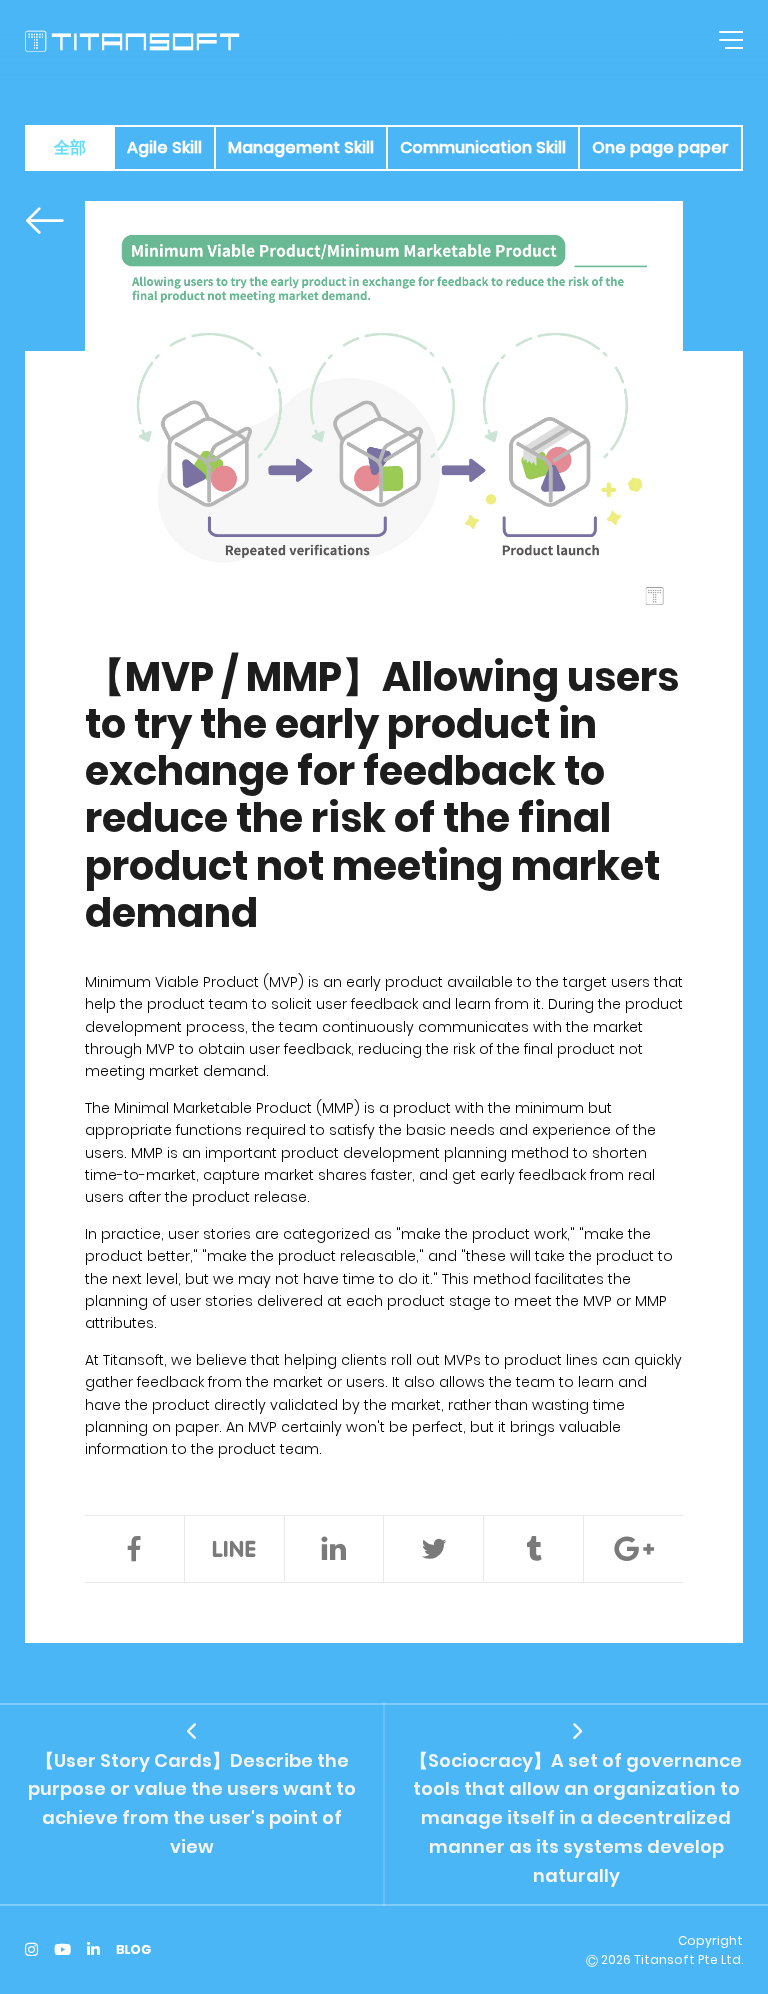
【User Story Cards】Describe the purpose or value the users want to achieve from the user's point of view (192, 1803)
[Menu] (728, 40)
